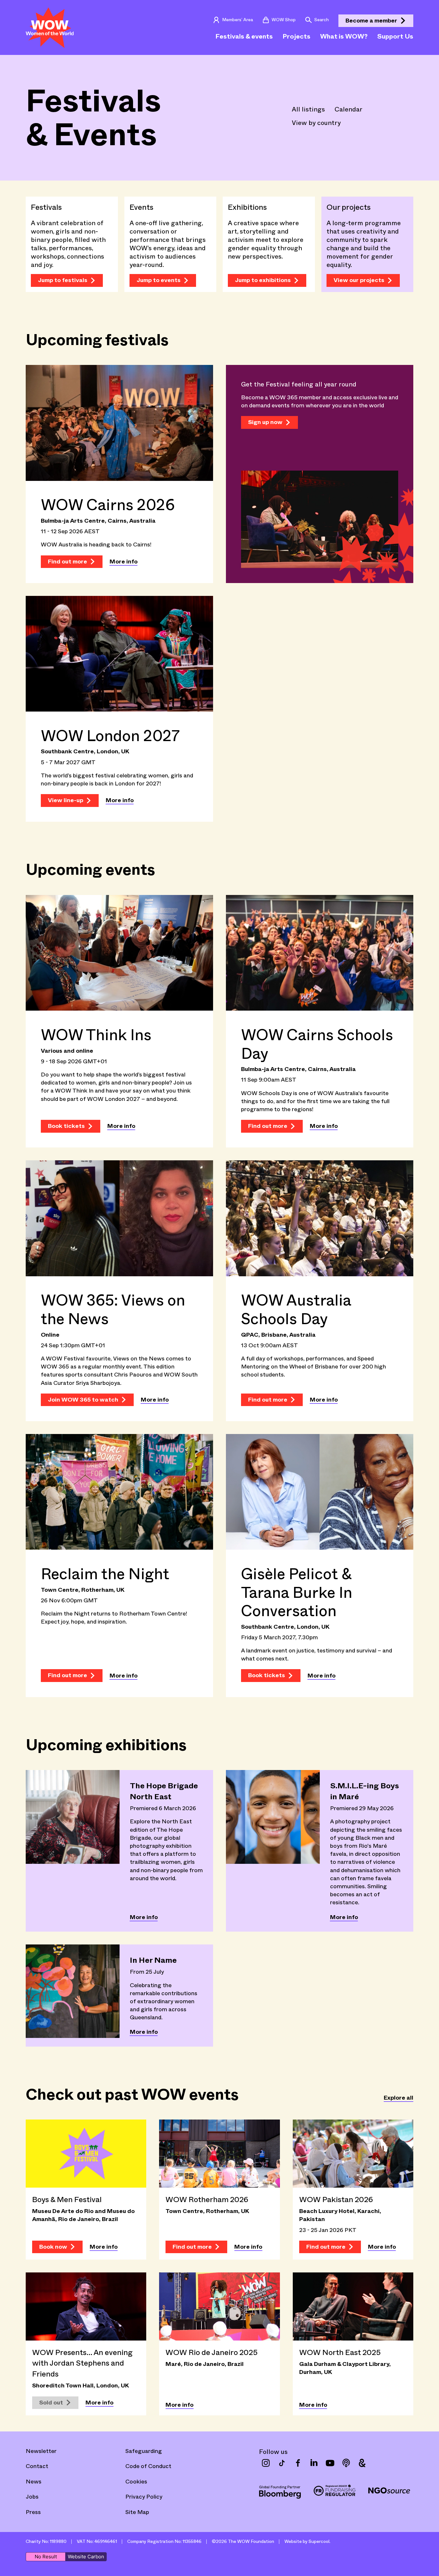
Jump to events (159, 280)
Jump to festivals (63, 280)
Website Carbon (86, 2557)
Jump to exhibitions (263, 280)
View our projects (359, 280)
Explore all (399, 2098)
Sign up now (265, 422)
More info (124, 562)
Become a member (371, 21)
